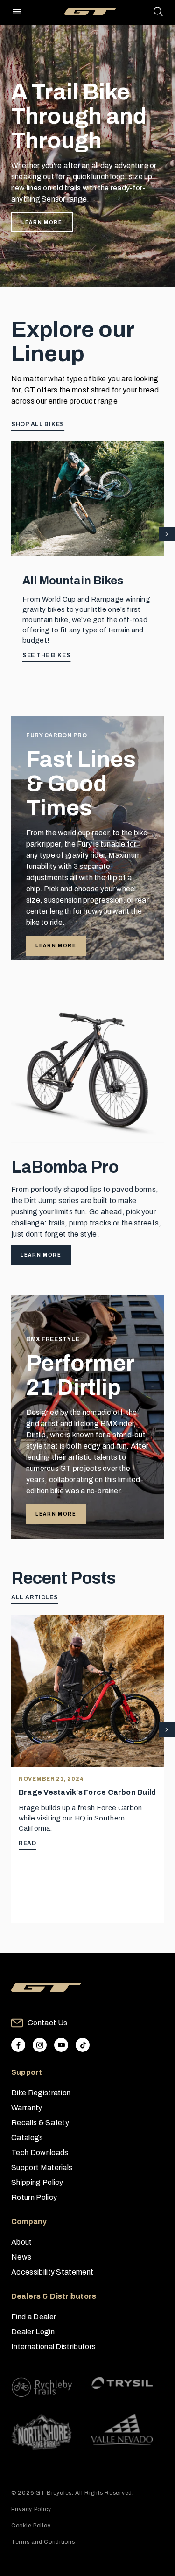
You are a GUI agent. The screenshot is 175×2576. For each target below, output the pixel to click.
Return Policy (34, 2197)
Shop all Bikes (38, 424)
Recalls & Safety (40, 2123)
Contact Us (47, 2023)
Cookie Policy (31, 2526)
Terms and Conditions (43, 2542)
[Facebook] (18, 2045)
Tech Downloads (40, 2152)
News (21, 2257)
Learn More (42, 222)
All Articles (35, 1597)
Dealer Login (33, 2332)
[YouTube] (61, 2045)
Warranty (27, 2108)
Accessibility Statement (52, 2272)
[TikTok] (83, 2045)
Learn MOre (56, 1514)
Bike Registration (41, 2093)
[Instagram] (40, 2045)
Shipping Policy (37, 2182)
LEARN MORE (56, 946)
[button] (167, 535)
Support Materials (42, 2167)
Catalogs (27, 2138)
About (22, 2242)
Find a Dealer (34, 2317)
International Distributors (53, 2347)
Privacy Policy (31, 2509)
